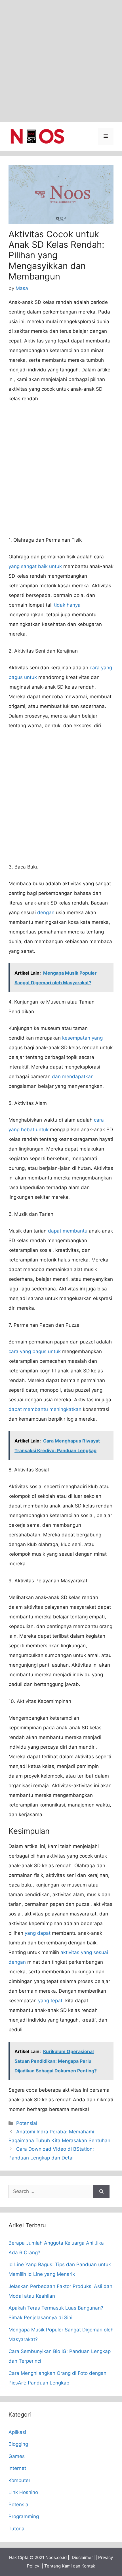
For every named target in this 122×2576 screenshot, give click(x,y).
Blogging (18, 2444)
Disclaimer (82, 2557)
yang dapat (38, 1933)
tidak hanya (67, 605)
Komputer (19, 2480)
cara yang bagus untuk (35, 1351)
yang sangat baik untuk (35, 566)
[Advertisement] (61, 61)
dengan (46, 912)
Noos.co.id (56, 2557)
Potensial (27, 2123)
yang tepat (50, 2001)
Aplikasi (17, 2432)
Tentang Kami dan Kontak (70, 2566)
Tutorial (17, 2529)
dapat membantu (68, 1231)
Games (17, 2456)
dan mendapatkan (73, 1076)
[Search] (101, 2192)
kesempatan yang (82, 1038)
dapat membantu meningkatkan (45, 1409)
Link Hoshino (23, 2492)
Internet (17, 2468)
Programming (24, 2516)
